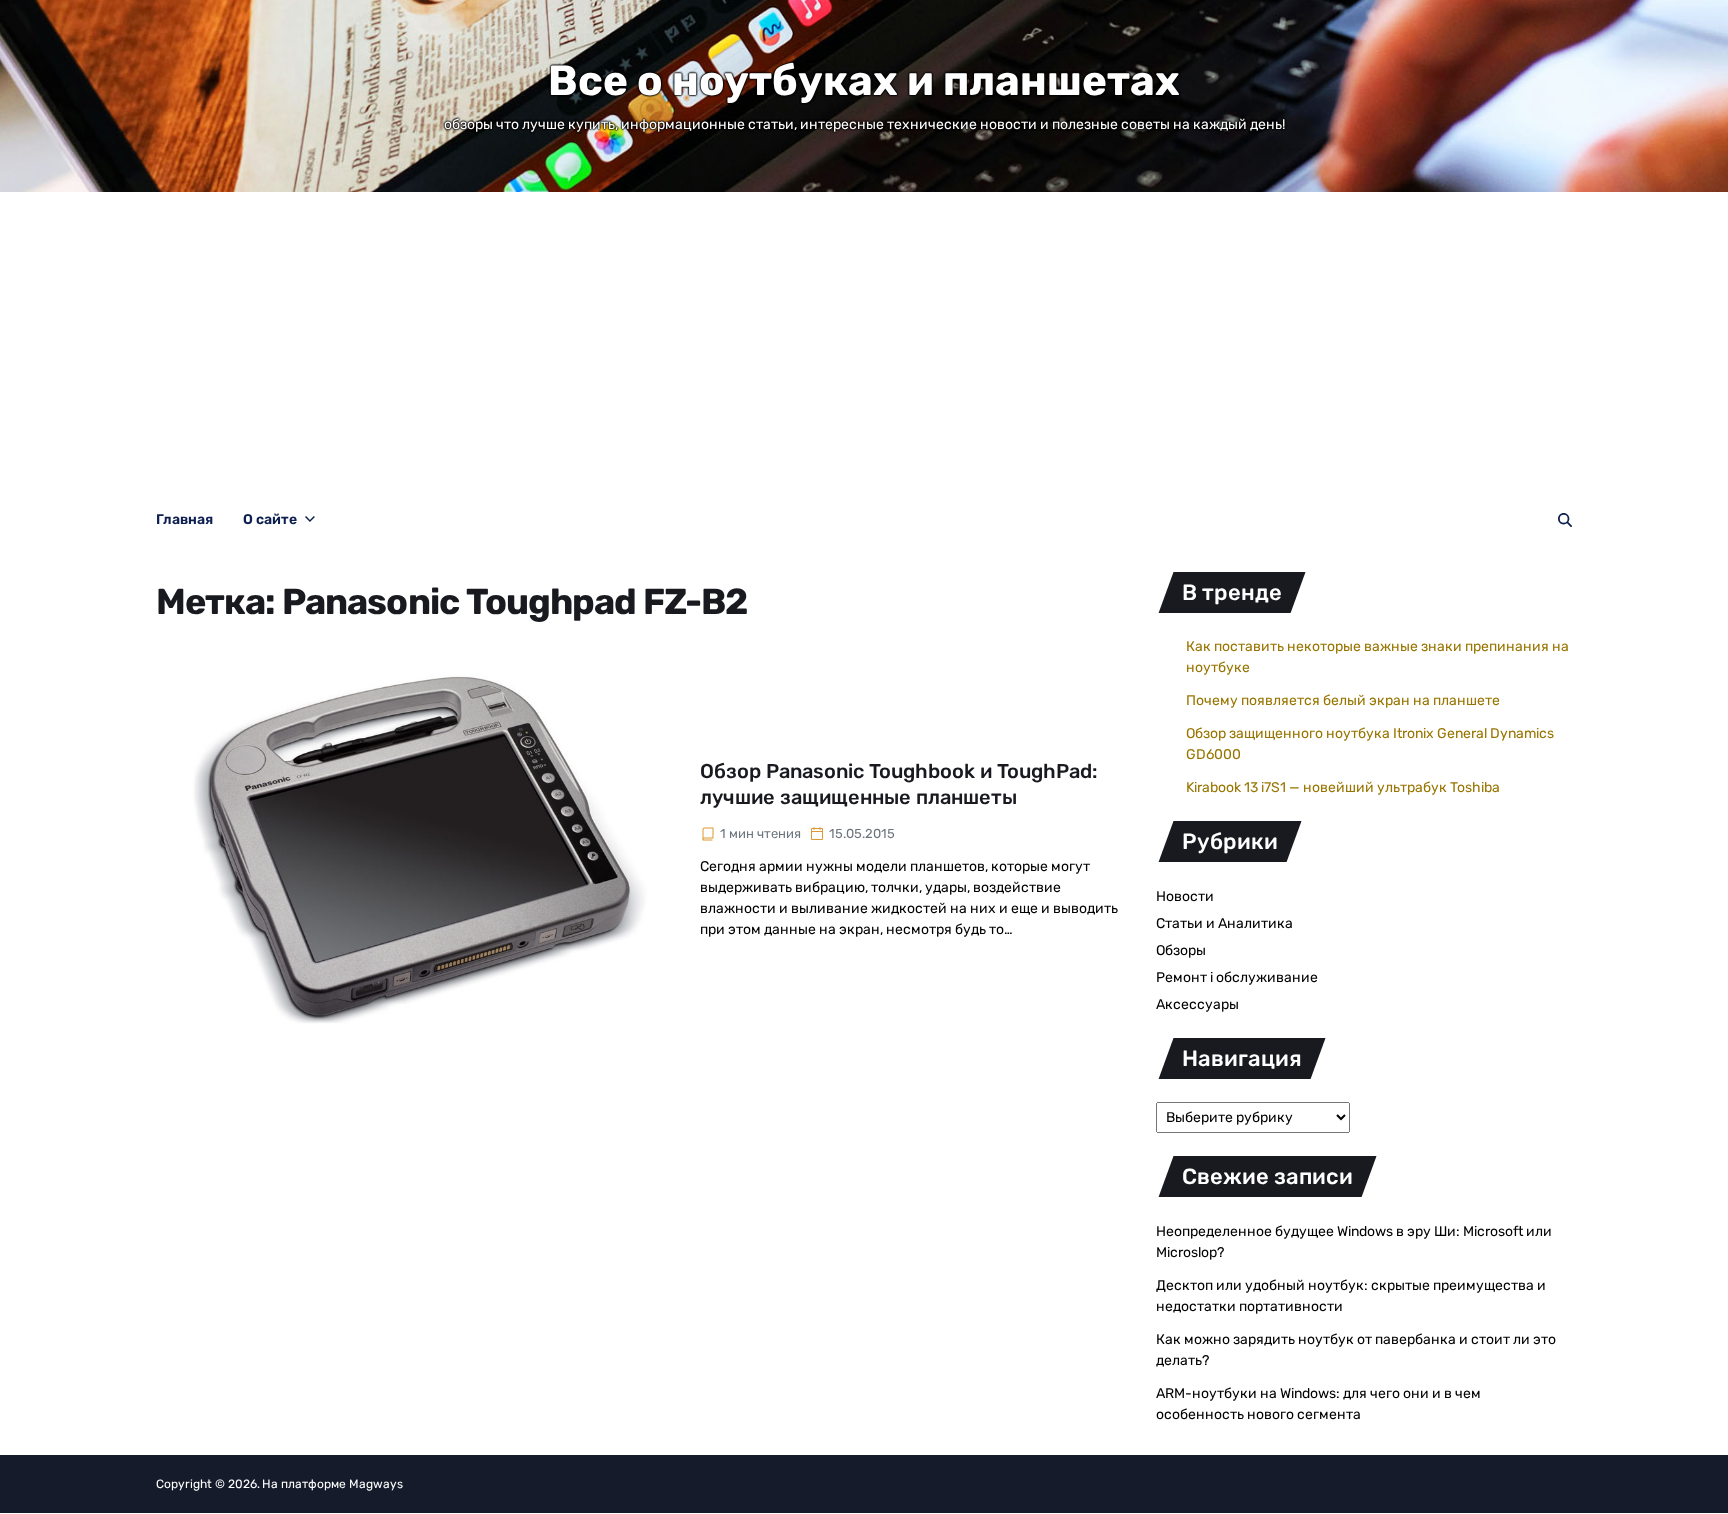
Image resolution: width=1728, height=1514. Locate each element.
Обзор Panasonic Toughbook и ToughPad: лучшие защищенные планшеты (898, 784)
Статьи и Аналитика (1224, 923)
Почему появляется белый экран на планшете (1343, 700)
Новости (1185, 896)
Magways (376, 1484)
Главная (184, 519)
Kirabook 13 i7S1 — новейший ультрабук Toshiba (1343, 787)
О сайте (270, 519)
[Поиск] (1565, 520)
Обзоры (1181, 950)
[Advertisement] (864, 342)
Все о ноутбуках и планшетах (864, 81)
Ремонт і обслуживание (1237, 977)
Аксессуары (1197, 1004)
